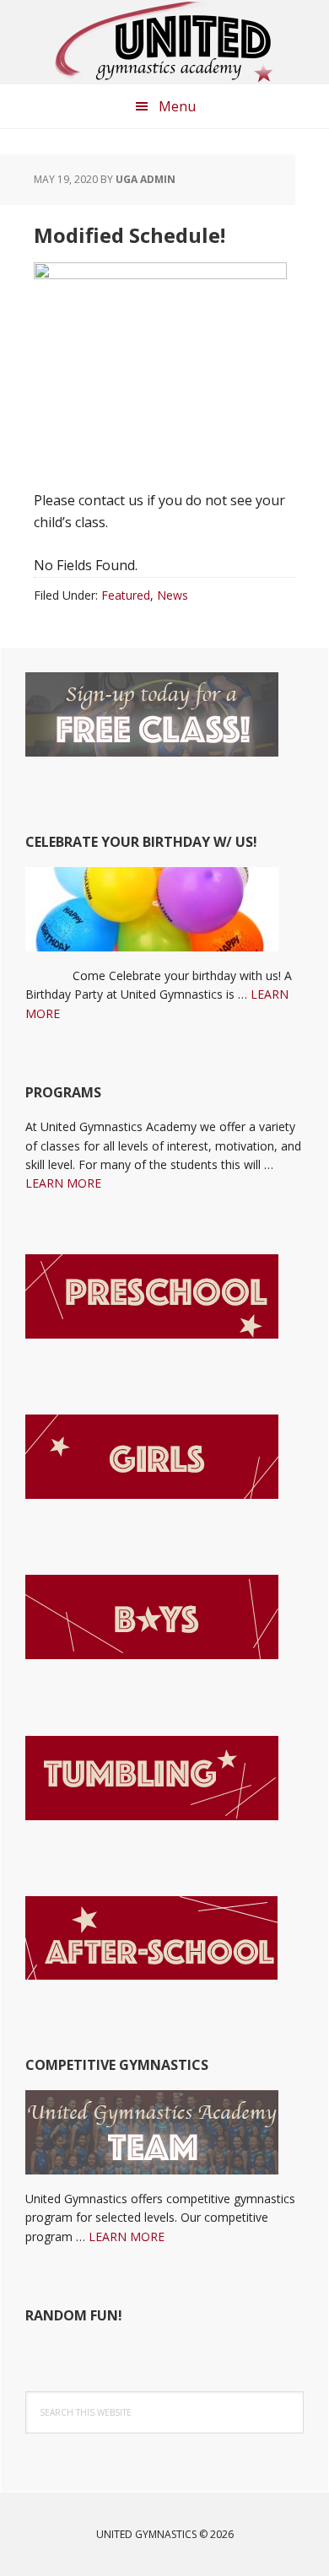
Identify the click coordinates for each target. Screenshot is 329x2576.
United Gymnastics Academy (164, 42)
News (173, 595)
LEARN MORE (63, 1183)
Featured (126, 595)
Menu (177, 106)
